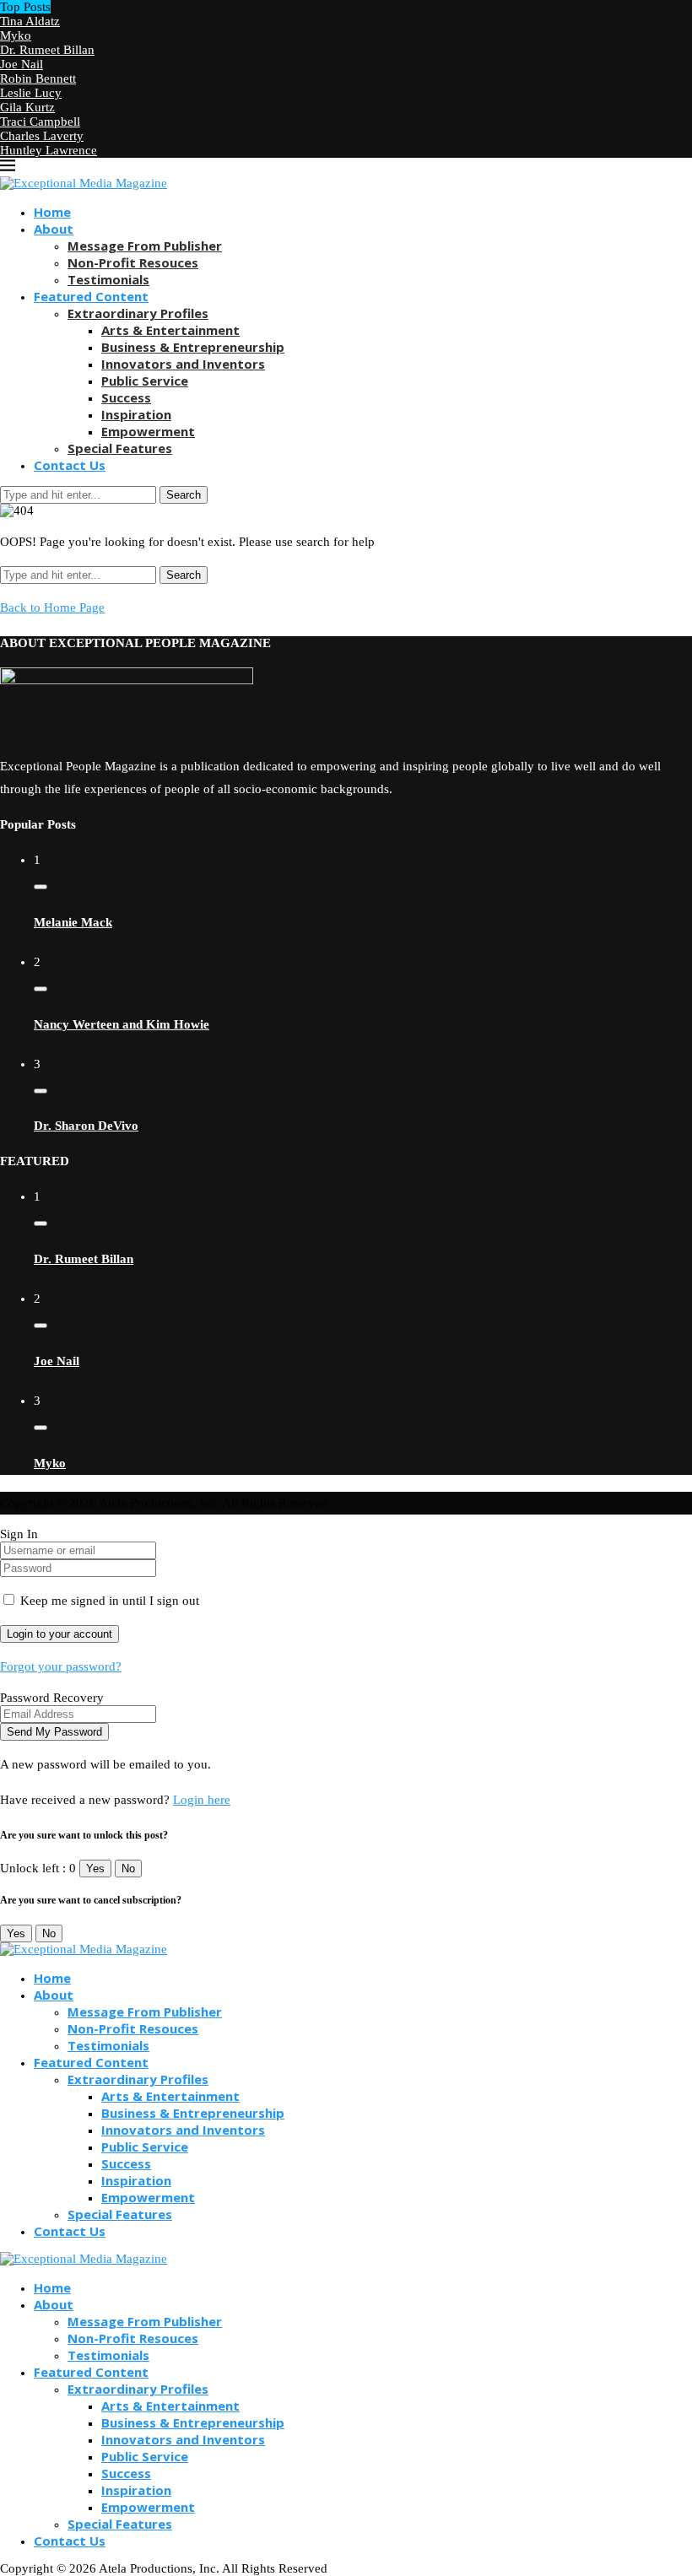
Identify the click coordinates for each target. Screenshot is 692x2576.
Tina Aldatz (30, 21)
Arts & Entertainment (170, 330)
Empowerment (148, 431)
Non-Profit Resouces (133, 262)
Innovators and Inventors (183, 364)
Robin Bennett (38, 78)
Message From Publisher (145, 246)
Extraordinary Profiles (138, 313)
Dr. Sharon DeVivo (86, 1126)
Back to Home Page (52, 608)
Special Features (120, 448)
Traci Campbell (40, 122)
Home (52, 212)
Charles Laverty (42, 136)
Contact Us (70, 465)
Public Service (145, 381)
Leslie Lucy (31, 93)
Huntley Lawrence (49, 150)
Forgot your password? (61, 1666)
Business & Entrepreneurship (193, 347)
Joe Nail (22, 64)
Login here (202, 1800)
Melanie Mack (73, 922)
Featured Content (91, 296)
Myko (16, 35)
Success (126, 397)
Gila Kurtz (27, 107)
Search (184, 495)
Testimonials (108, 279)
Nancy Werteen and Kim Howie (122, 1024)
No (128, 1869)
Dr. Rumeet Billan (47, 50)
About (54, 229)
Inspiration (136, 414)
